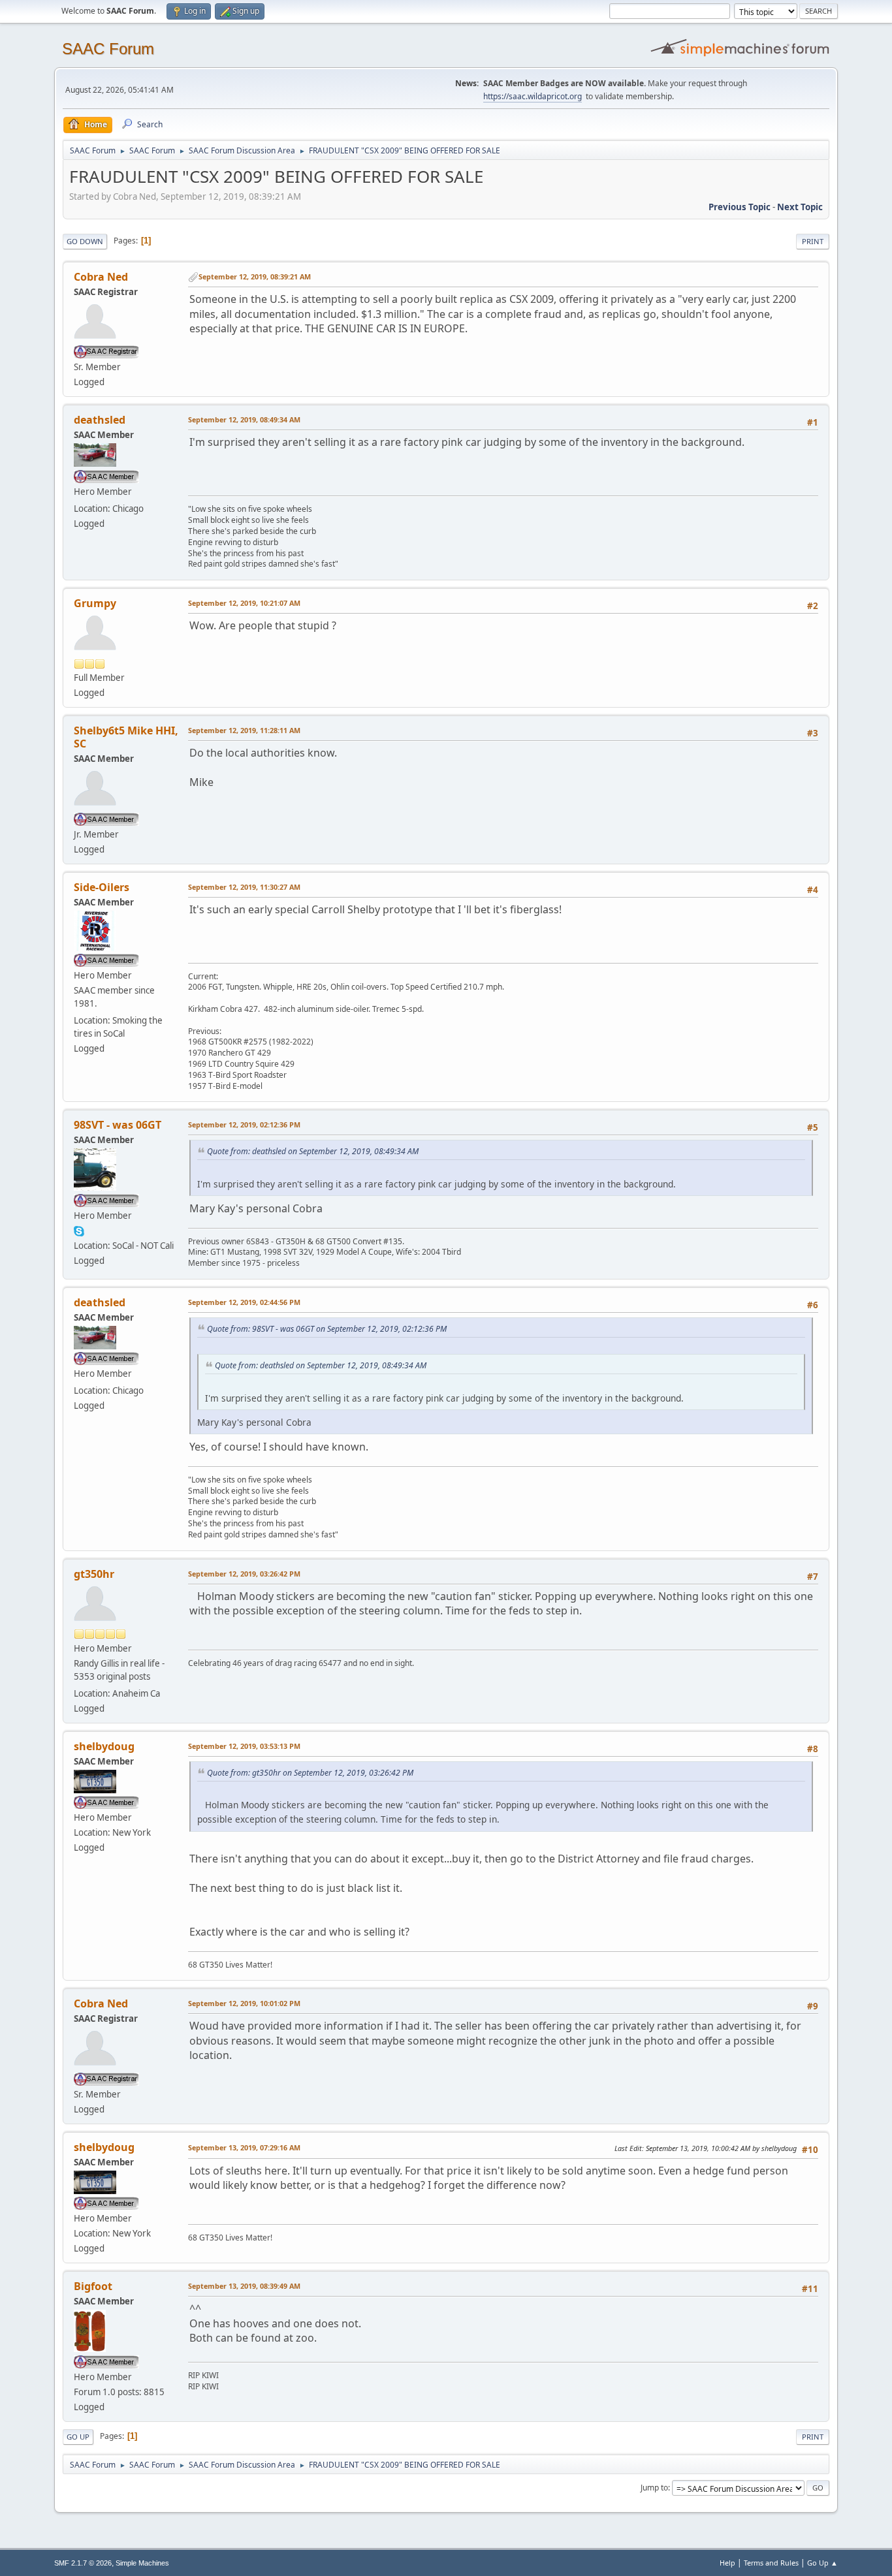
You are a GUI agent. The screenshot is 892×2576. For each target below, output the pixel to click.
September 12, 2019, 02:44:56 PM (244, 1302)
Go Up (78, 2437)
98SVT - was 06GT (118, 1125)
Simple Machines (142, 2563)
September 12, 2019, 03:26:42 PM (244, 1574)
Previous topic (740, 207)
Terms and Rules (771, 2563)
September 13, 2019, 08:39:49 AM (244, 2286)
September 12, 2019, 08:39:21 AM (255, 276)
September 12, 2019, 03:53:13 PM (244, 1746)
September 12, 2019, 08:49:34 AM (244, 419)
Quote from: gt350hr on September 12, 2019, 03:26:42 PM (310, 1773)
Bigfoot (93, 2286)
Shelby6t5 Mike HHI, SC (126, 737)
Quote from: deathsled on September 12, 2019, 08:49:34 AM (313, 1151)
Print (813, 241)
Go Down (85, 241)
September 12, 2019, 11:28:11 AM (244, 730)
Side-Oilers (102, 887)
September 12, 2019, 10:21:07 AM (244, 603)
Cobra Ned (101, 277)
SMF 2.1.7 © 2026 (83, 2563)
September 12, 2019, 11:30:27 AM (244, 887)
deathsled (100, 420)
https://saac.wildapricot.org (533, 96)
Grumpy (95, 603)
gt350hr (94, 1574)
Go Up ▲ (822, 2563)
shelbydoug (104, 1746)
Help (727, 2563)
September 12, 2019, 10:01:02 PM (244, 2003)
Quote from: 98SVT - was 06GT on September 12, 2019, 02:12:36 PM (327, 1329)
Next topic (800, 207)
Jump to (654, 2488)
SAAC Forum (108, 49)
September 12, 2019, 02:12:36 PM (244, 1124)
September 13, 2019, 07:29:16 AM (244, 2147)
